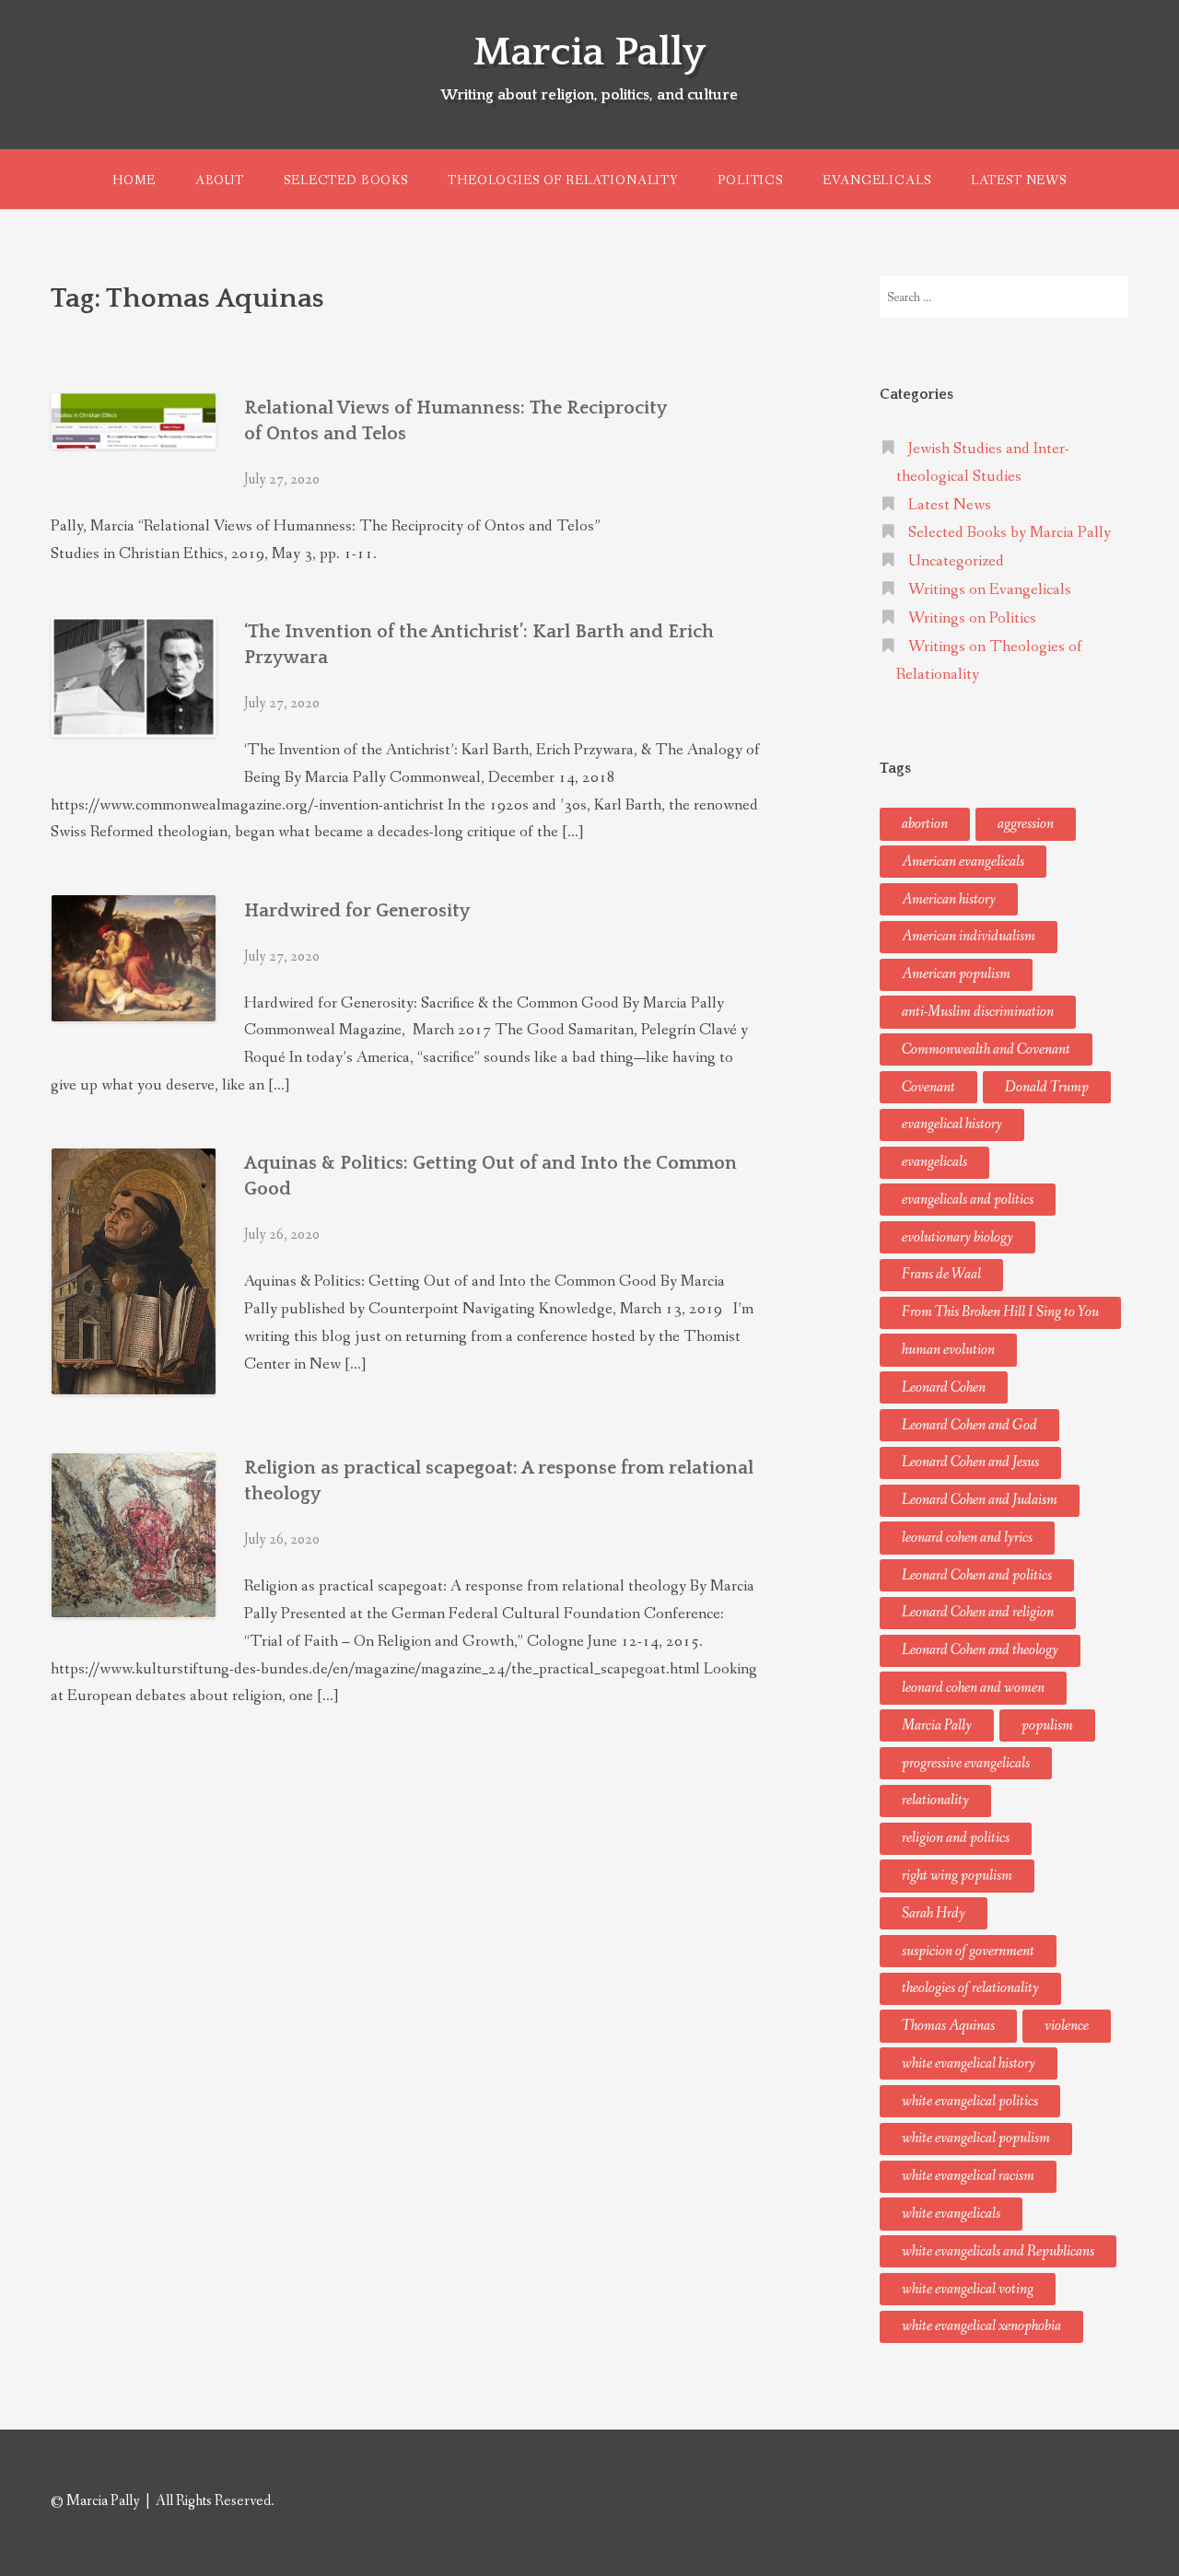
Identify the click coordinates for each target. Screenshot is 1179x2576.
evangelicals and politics (968, 1200)
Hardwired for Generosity (357, 911)
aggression (1026, 824)
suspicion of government (968, 1951)
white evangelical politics (970, 2101)
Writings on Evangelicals (990, 590)
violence (1067, 2026)
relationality (935, 1800)
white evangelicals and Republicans (998, 2251)
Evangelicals (876, 181)
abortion (925, 824)
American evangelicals (963, 862)
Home (134, 181)
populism (1047, 1725)
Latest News (1019, 181)
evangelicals (934, 1162)
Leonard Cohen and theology (980, 1650)
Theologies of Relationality (563, 181)
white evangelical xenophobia (981, 2326)
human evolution (948, 1350)
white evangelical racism (968, 2176)
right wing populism (957, 1876)
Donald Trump (1047, 1087)
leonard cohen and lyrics (967, 1538)
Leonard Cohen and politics (977, 1575)
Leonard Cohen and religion (978, 1612)
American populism (956, 974)
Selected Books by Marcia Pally (1010, 533)
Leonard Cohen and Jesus (970, 1462)
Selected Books (346, 181)
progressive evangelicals (966, 1763)
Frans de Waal (941, 1274)
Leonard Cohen (944, 1387)
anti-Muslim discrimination (978, 1012)
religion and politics (956, 1838)
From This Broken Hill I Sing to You (1000, 1312)
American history (949, 899)
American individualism (969, 936)
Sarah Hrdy (934, 1913)
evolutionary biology (957, 1237)
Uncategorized (956, 561)
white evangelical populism (976, 2138)
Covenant (928, 1087)
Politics (750, 181)
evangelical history (952, 1124)
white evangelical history (969, 2063)
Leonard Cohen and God (969, 1425)
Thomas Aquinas (948, 2026)
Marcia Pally (589, 52)
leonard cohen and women (973, 1688)
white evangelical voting (968, 2289)
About (220, 181)
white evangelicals (951, 2214)
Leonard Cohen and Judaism (980, 1500)
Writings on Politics (972, 618)
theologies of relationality (970, 1988)
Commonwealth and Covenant (986, 1049)
